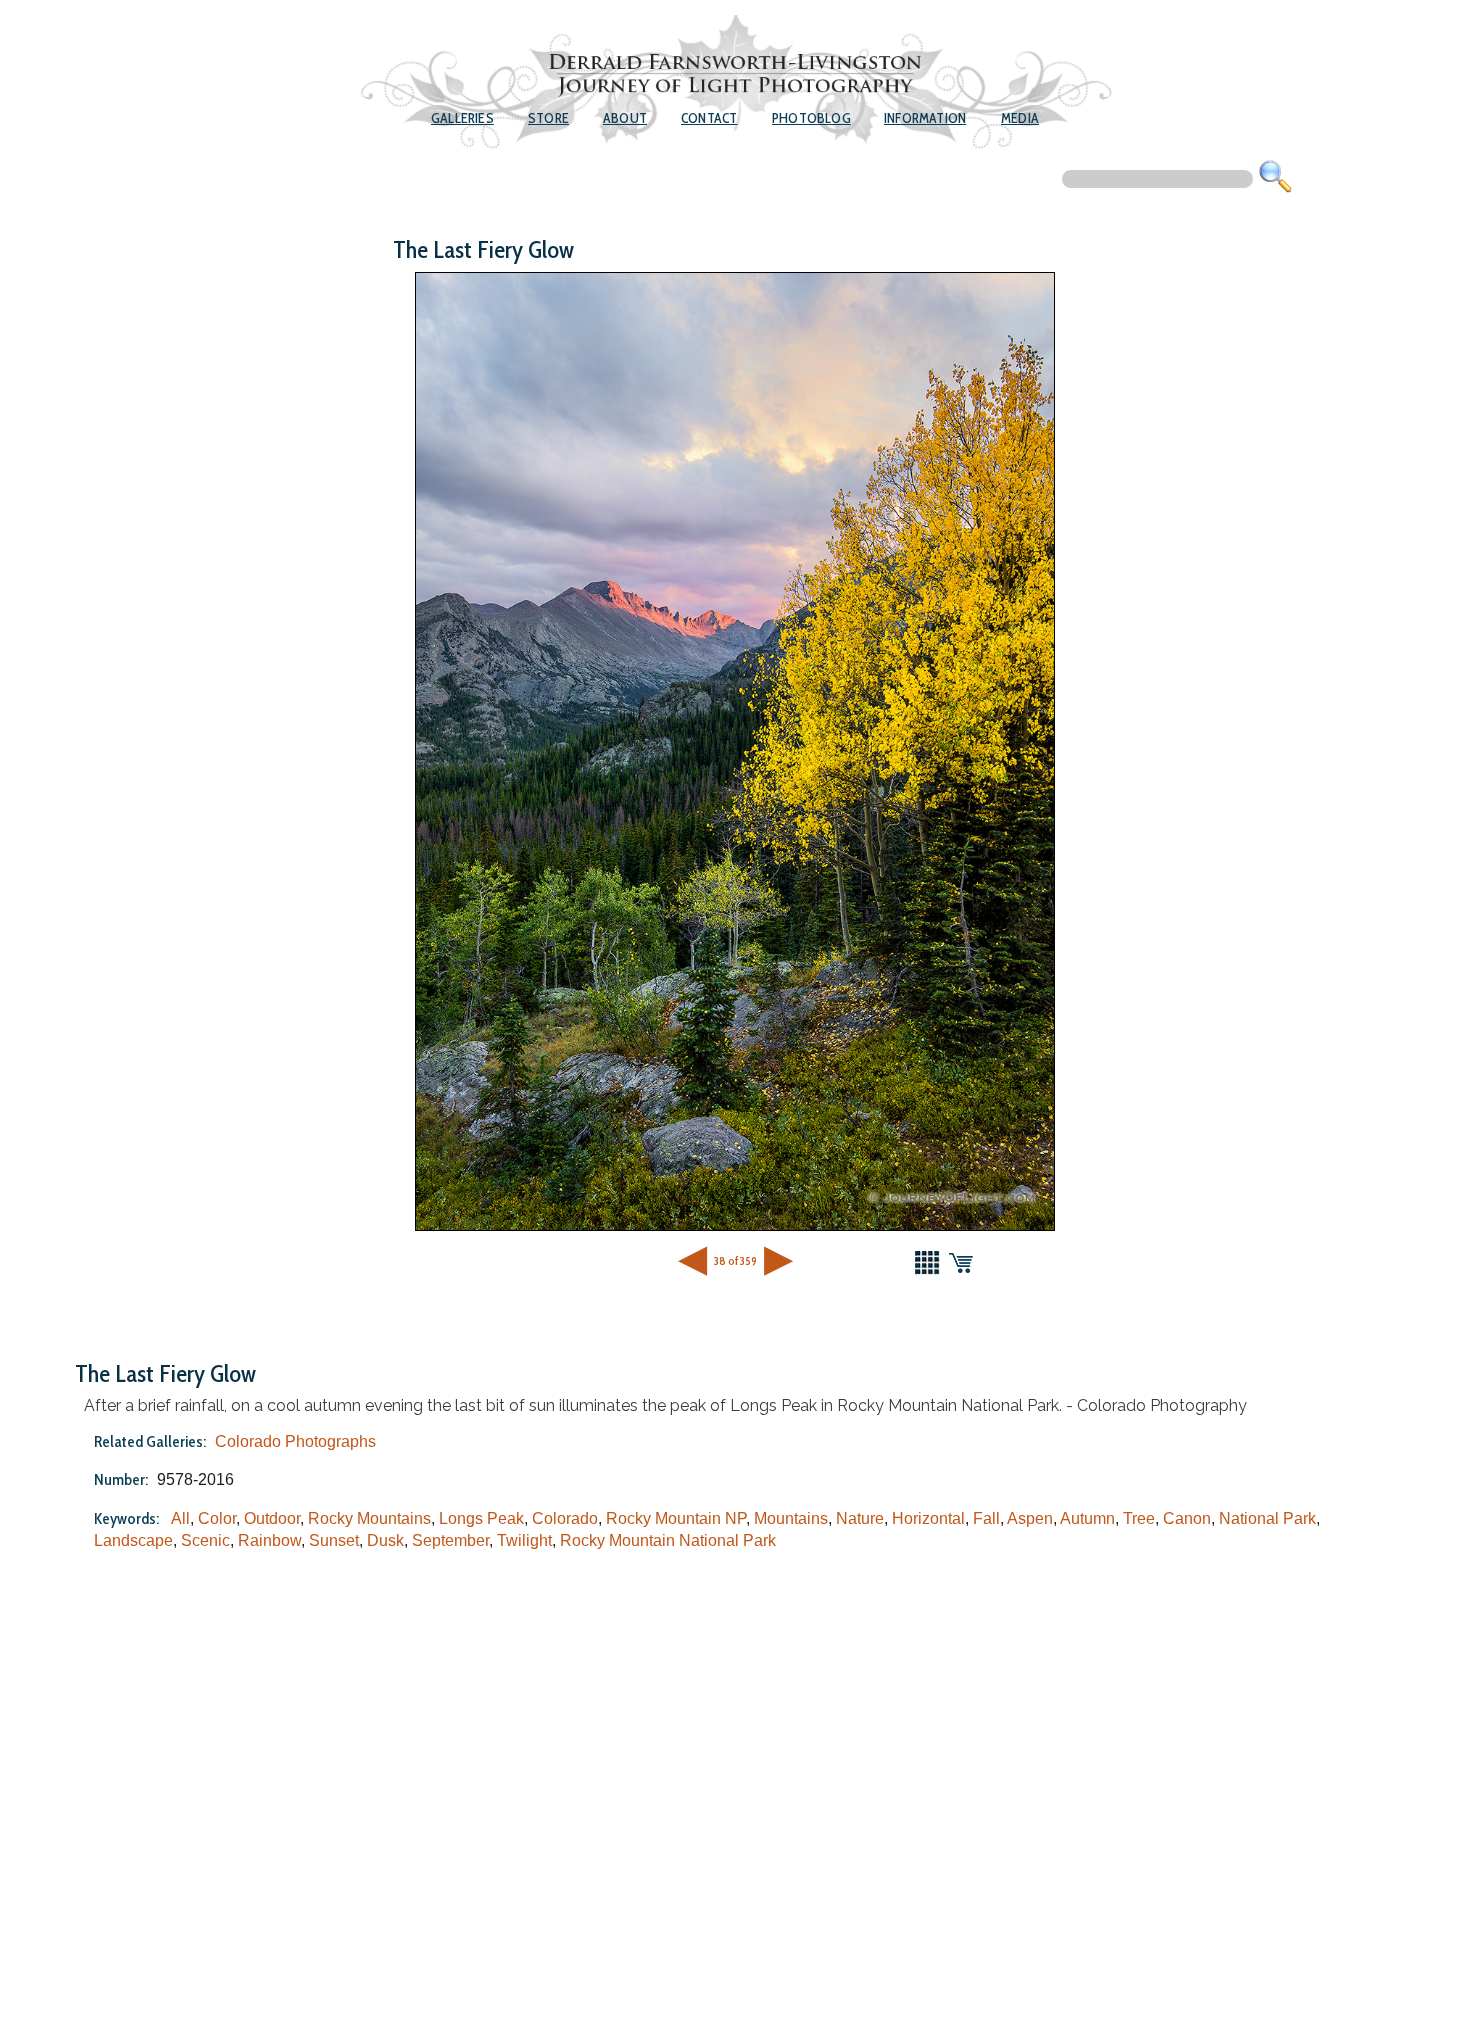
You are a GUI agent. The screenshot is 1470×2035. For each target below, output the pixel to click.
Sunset (334, 1540)
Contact (709, 118)
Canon (1187, 1518)
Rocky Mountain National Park (668, 1540)
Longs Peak (481, 1518)
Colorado (565, 1518)
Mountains (791, 1518)
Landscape (133, 1540)
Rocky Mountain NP (676, 1518)
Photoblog (811, 118)
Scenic (205, 1540)
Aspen (1030, 1518)
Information (925, 118)
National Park (1267, 1518)
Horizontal (928, 1518)
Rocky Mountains (369, 1518)
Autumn (1087, 1518)
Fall (986, 1518)
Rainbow (269, 1540)
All (180, 1518)
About (625, 118)
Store (548, 118)
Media (1020, 118)
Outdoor (272, 1518)
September (450, 1540)
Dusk (385, 1540)
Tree (1139, 1518)
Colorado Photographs (295, 1441)
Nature (860, 1518)
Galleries (462, 118)
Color (217, 1518)
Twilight (524, 1540)
